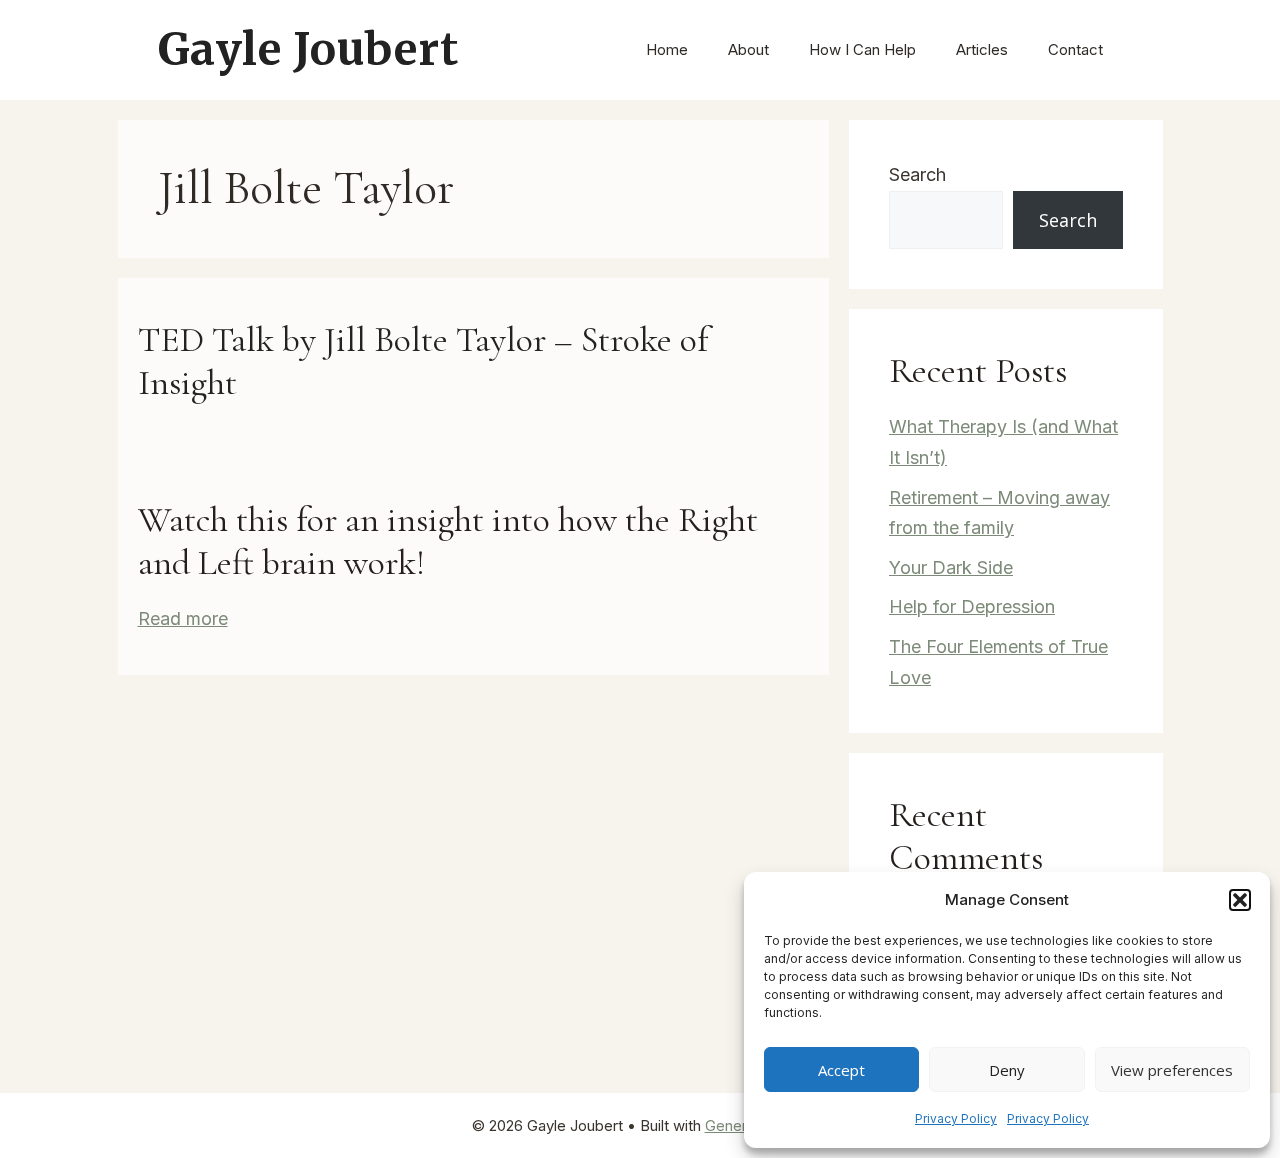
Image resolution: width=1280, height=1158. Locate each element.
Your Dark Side (951, 567)
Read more (183, 618)
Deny (1007, 1070)
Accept (841, 1070)
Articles (982, 49)
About (748, 49)
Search (917, 174)
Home (667, 49)
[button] (1240, 900)
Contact (1075, 49)
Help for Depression (972, 606)
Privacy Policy (956, 1118)
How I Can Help (862, 49)
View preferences (1172, 1070)
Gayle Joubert (308, 49)
